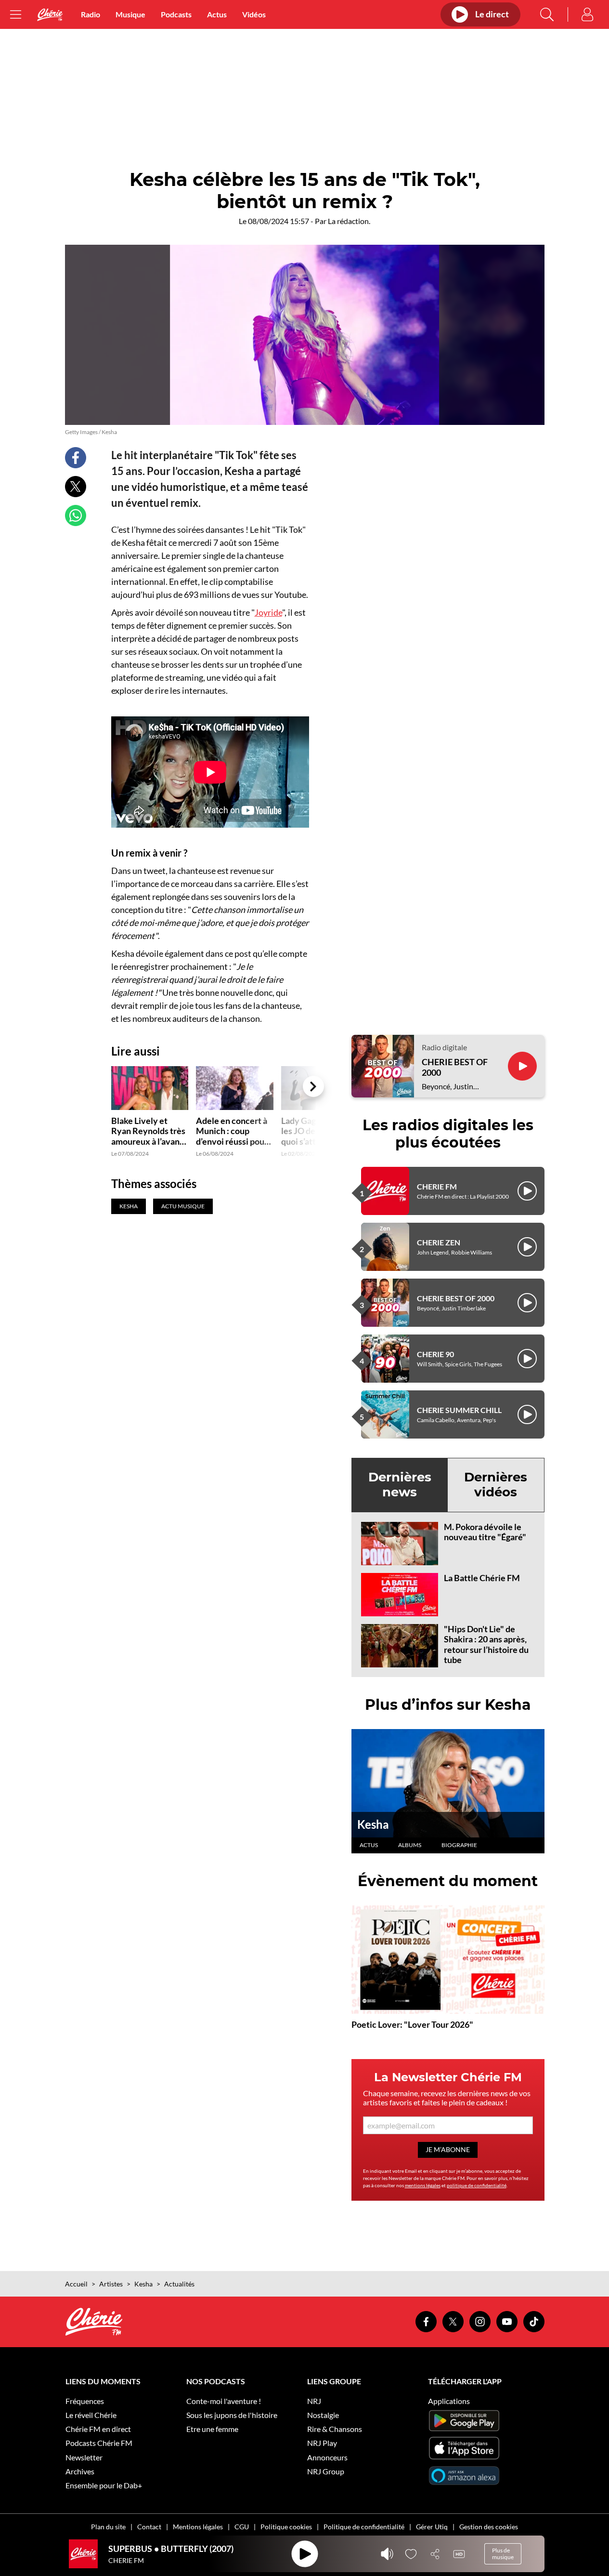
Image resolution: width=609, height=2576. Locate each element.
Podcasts (176, 14)
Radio (91, 14)
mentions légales (423, 2185)
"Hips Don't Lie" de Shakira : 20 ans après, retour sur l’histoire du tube (486, 1645)
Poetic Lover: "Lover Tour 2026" (412, 2024)
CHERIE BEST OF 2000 (455, 1067)
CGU (242, 2527)
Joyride (268, 612)
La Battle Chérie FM (482, 1578)
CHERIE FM (437, 1186)
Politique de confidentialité (364, 2527)
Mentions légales (198, 2527)
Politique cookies (286, 2527)
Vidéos (254, 14)
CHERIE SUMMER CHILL (459, 1410)
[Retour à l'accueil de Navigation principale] (50, 15)
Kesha (373, 1824)
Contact (149, 2527)
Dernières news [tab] (400, 1485)
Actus (217, 14)
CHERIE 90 (435, 1354)
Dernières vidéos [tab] (496, 1485)
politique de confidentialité (477, 2185)
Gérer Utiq (432, 2527)
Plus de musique (503, 2554)
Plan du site (108, 2527)
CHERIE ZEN (439, 1242)
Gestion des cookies (489, 2527)
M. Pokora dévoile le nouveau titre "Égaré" (485, 1532)
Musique (130, 14)
